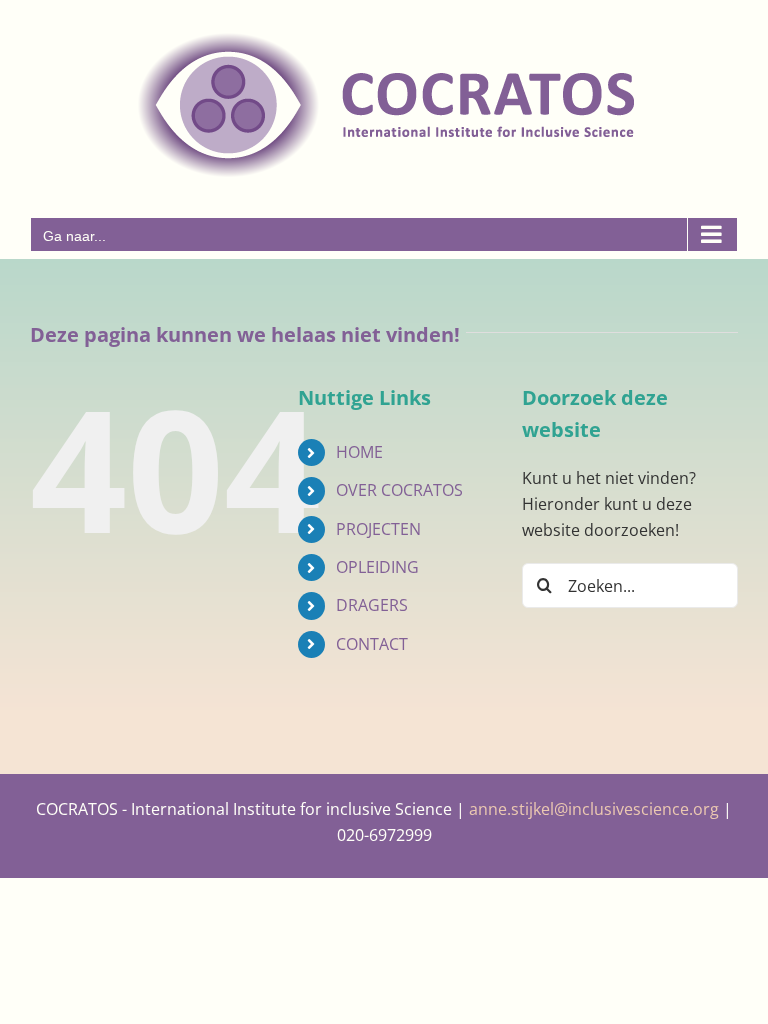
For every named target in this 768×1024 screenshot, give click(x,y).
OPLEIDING (377, 567)
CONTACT (372, 644)
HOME (359, 452)
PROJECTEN (378, 529)
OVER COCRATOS (399, 490)
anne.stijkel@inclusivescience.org (594, 809)
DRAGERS (372, 605)
